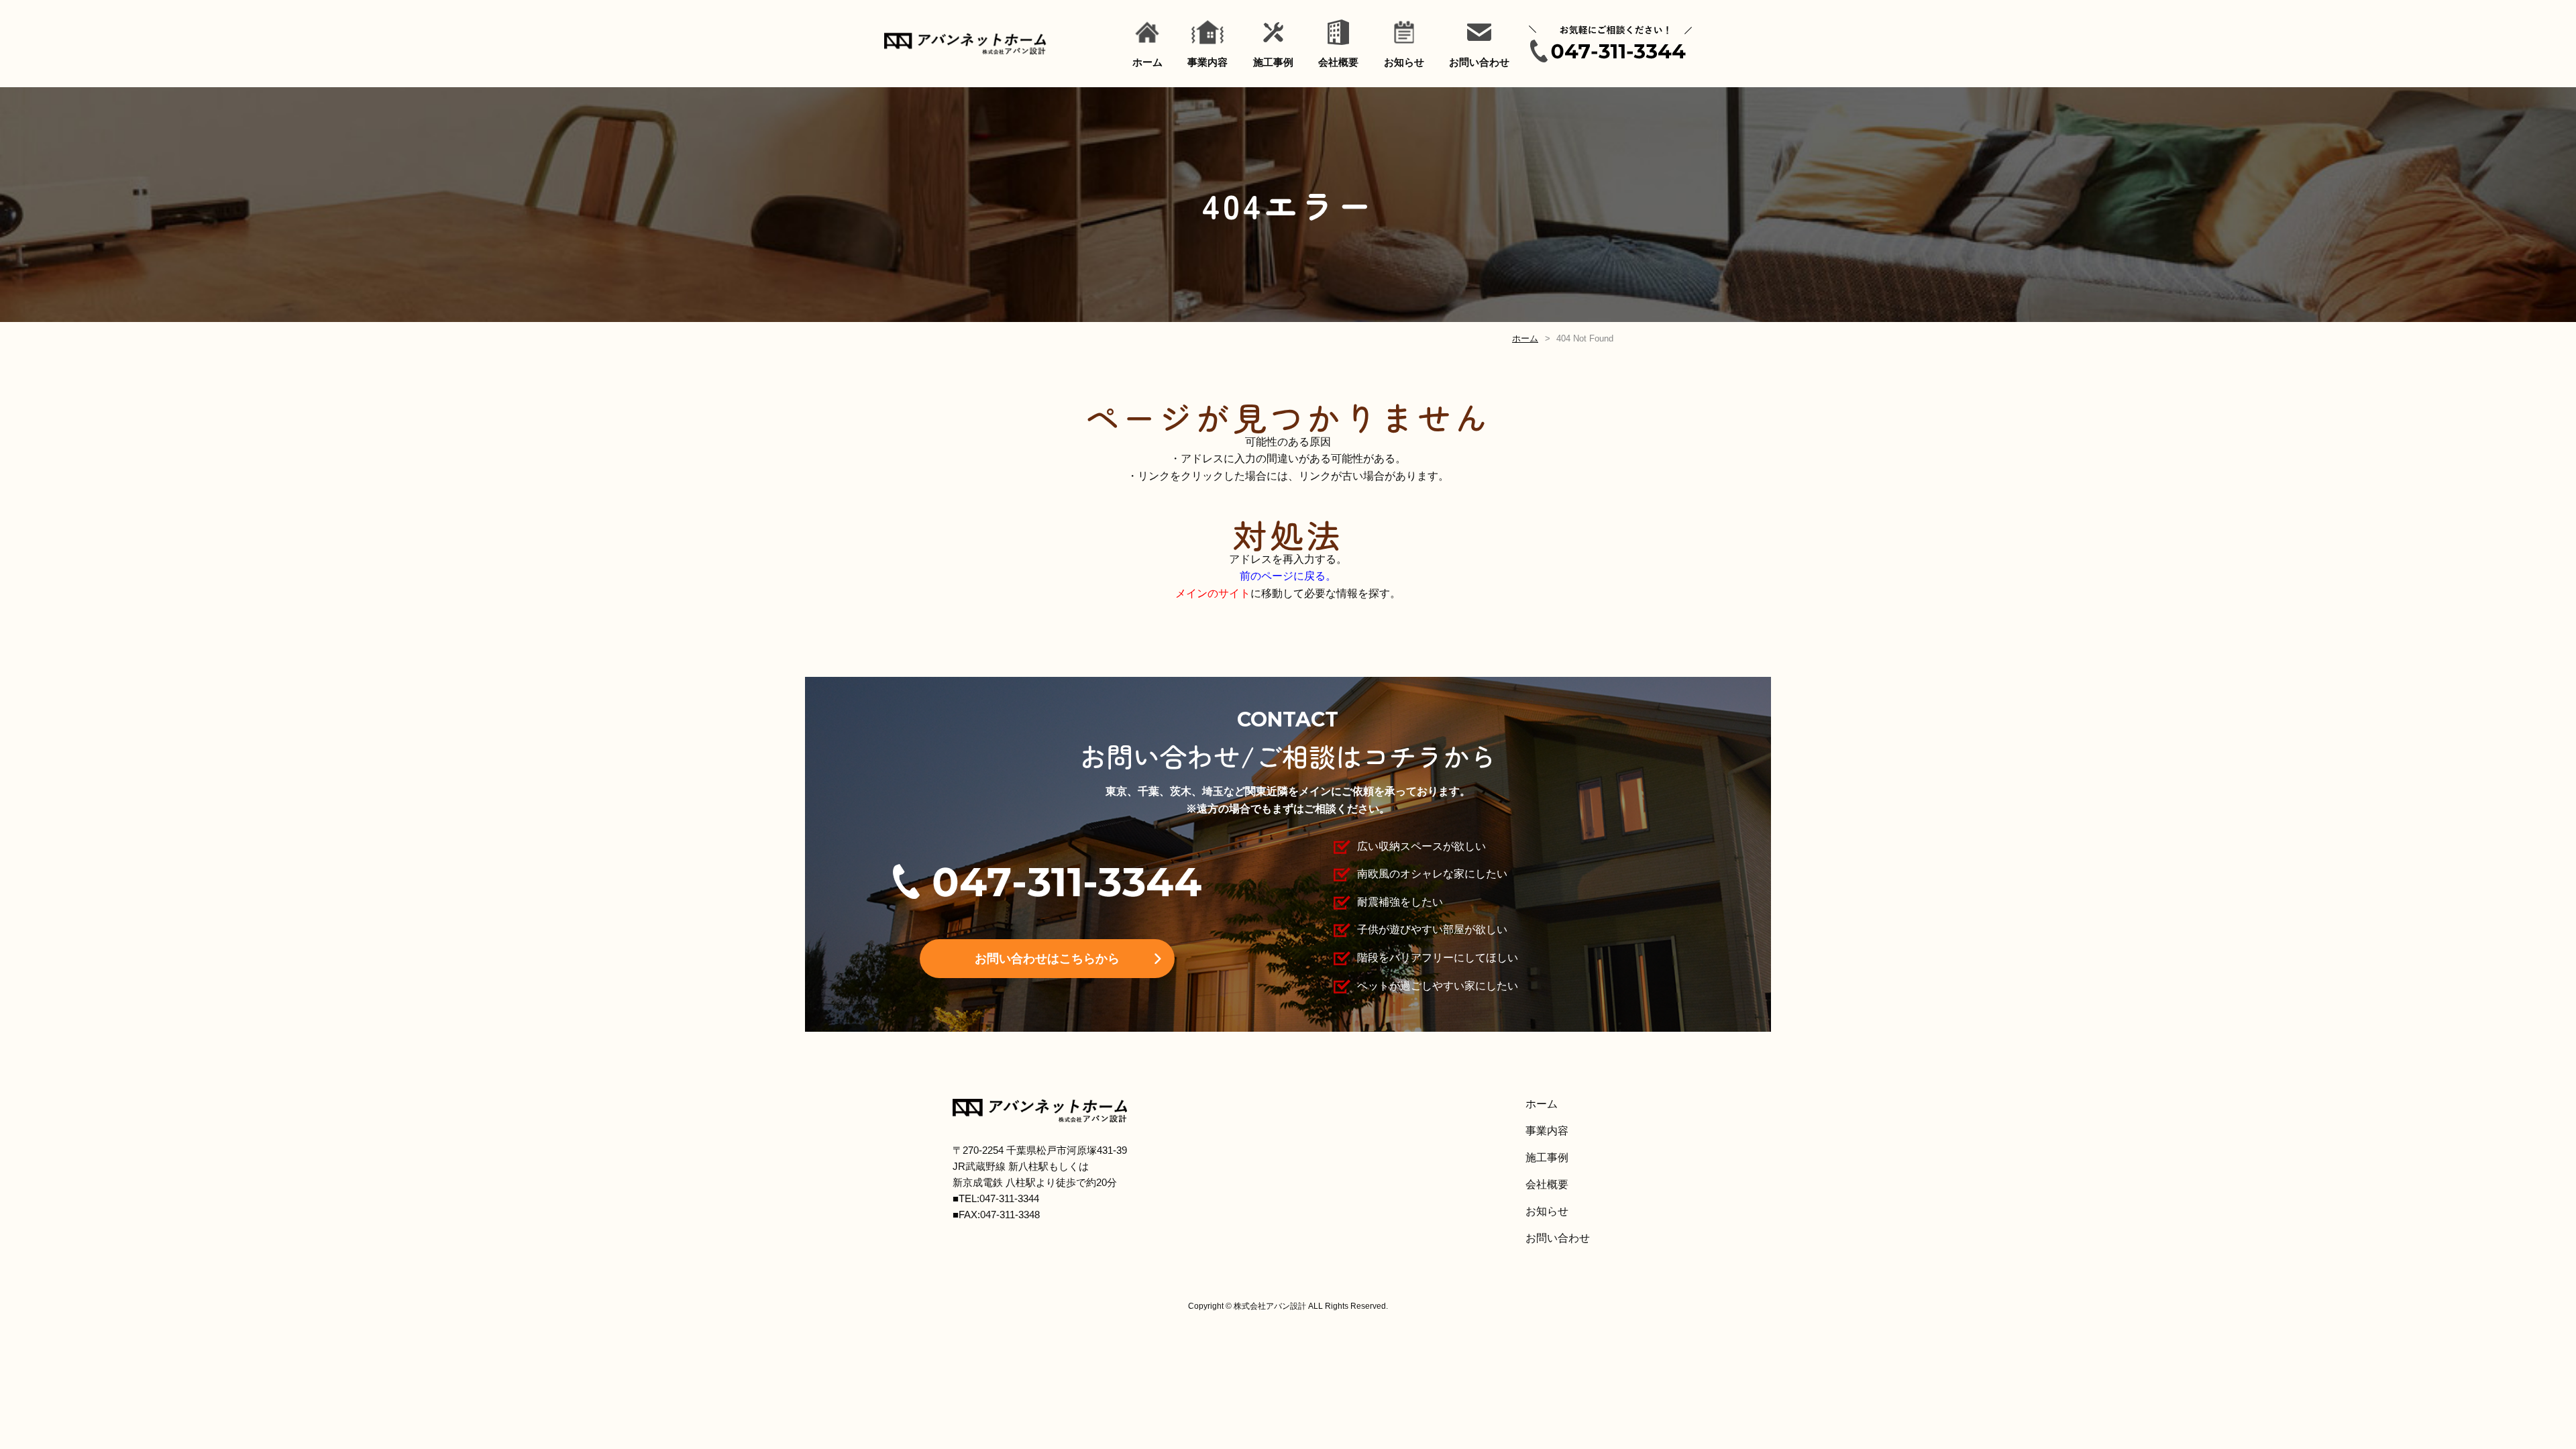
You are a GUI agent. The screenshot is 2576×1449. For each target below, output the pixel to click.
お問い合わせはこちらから (1047, 959)
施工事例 (1273, 62)
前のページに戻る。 (1288, 576)
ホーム (1147, 62)
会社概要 (1338, 62)
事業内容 (1207, 62)
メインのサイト (1213, 593)
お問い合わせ (1479, 62)
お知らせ (1404, 62)
